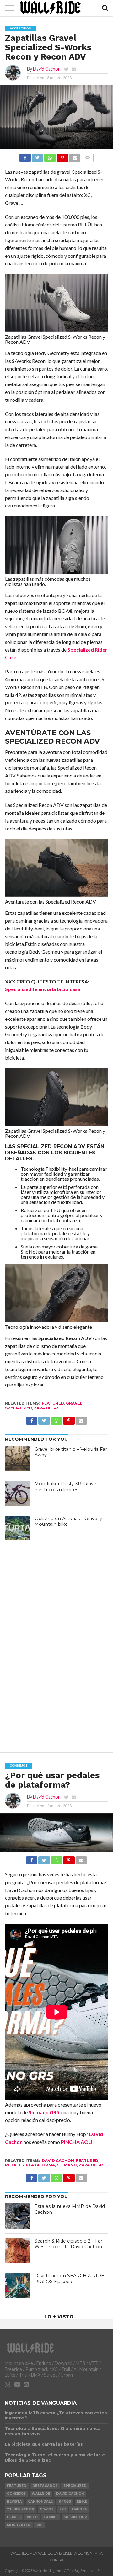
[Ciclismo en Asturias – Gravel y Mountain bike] (18, 1528)
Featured (53, 1403)
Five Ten (79, 2509)
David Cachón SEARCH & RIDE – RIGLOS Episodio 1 (71, 2279)
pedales (14, 2165)
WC (40, 2525)
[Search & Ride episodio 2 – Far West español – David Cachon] (18, 2251)
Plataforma (40, 2165)
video (32, 2517)
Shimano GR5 (44, 2112)
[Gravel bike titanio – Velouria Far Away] (18, 1459)
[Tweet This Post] (37, 156)
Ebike (82, 2502)
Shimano (67, 2165)
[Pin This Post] (62, 156)
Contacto (60, 2560)
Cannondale (40, 2502)
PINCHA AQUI (77, 2142)
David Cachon (47, 69)
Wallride (41, 2494)
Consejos (16, 2494)
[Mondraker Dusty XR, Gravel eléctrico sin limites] (18, 1493)
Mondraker (19, 2525)
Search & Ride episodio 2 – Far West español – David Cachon (68, 2244)
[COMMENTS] (87, 156)
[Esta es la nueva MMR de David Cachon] (18, 2216)
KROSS (65, 2502)
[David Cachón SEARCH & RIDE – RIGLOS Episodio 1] (18, 2285)
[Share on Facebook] (25, 156)
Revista (14, 2502)
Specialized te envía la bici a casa (43, 989)
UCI (63, 2509)
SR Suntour (75, 2517)
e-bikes (14, 2517)
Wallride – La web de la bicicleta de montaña (56, 2553)
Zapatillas (47, 1408)
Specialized (19, 1408)
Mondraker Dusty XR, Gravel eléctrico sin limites (66, 1487)
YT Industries (20, 2509)
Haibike (51, 2517)
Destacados (45, 2486)
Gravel (74, 1403)
